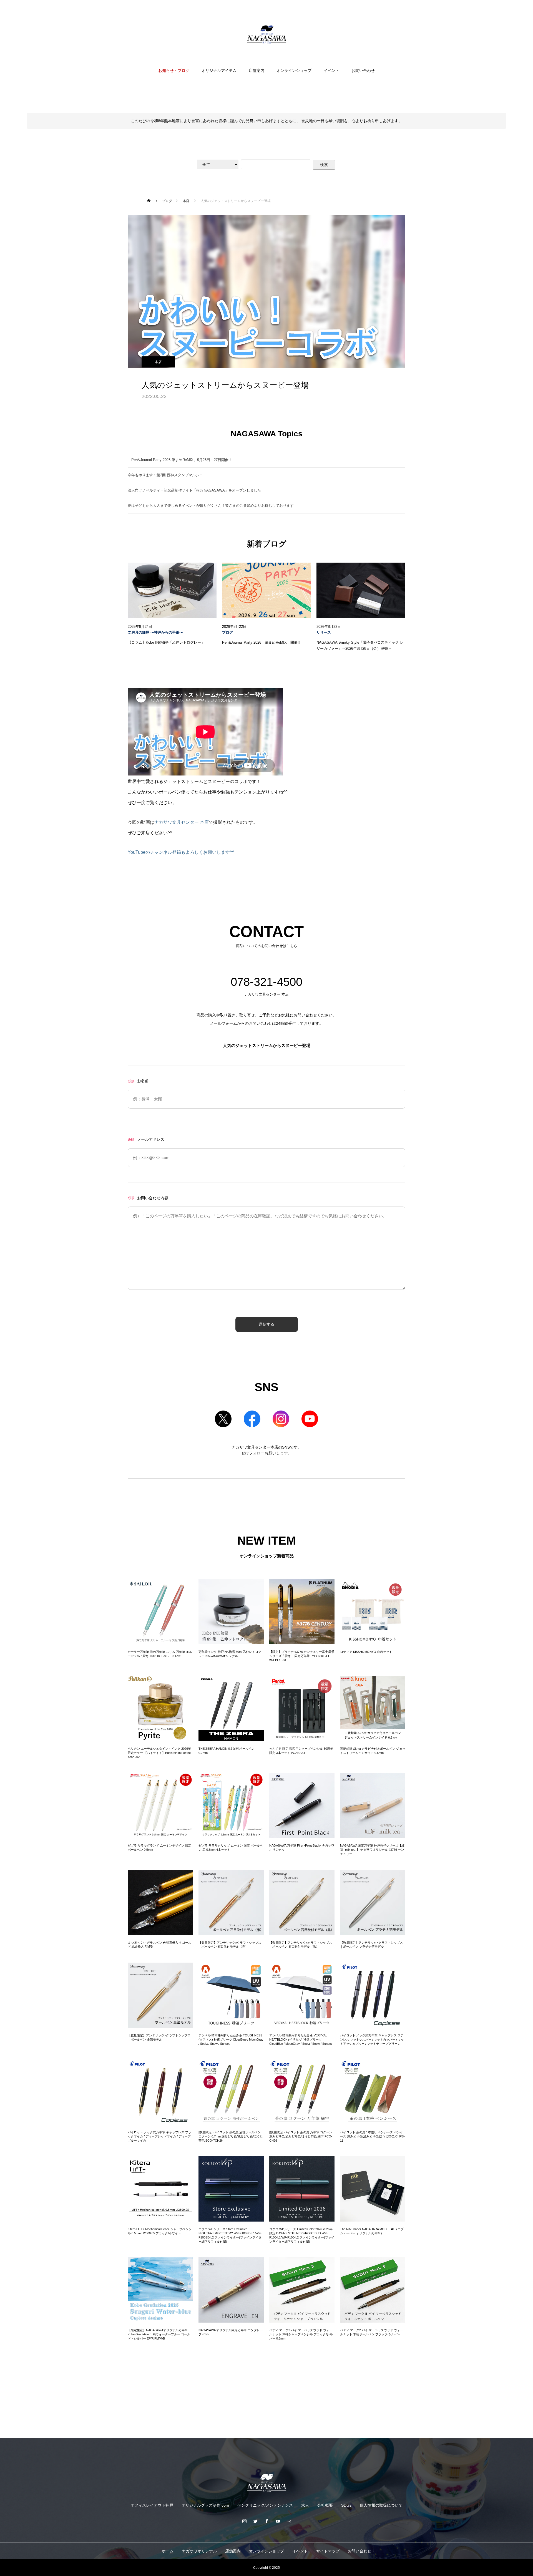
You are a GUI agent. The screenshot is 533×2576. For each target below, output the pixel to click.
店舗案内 (257, 70)
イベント (331, 70)
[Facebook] (266, 2521)
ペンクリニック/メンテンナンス (265, 2505)
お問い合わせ (363, 70)
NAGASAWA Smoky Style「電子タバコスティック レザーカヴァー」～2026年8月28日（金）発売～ (360, 646)
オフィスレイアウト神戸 (152, 2505)
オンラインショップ (294, 70)
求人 (305, 2505)
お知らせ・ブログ (174, 70)
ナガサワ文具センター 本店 (182, 822)
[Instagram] (244, 2521)
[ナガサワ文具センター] (266, 34)
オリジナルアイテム (219, 70)
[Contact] (289, 2521)
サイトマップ (328, 2551)
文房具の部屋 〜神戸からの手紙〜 (155, 633)
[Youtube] (278, 2521)
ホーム (168, 2551)
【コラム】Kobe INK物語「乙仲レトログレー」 (166, 643)
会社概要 (325, 2505)
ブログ (227, 633)
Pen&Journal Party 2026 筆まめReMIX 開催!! (261, 643)
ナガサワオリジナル (199, 2551)
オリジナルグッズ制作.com (205, 2505)
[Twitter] (255, 2521)
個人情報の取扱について (381, 2505)
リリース (324, 633)
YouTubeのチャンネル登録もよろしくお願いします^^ (181, 852)
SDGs (346, 2505)
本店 (158, 362)
